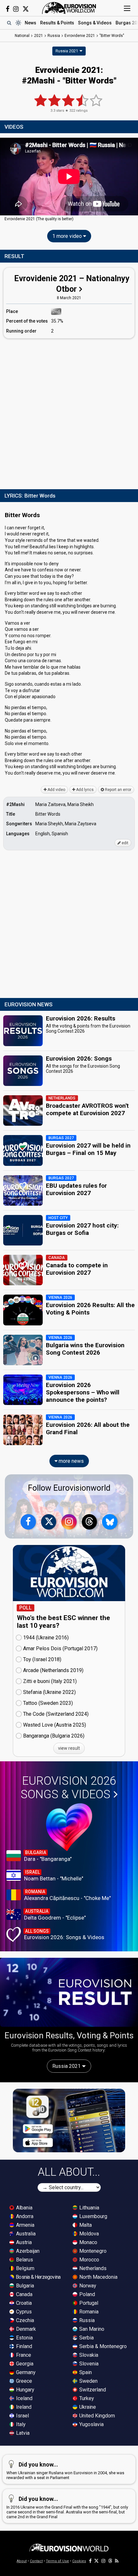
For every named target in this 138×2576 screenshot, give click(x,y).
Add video (56, 790)
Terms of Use (57, 2561)
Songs (95, 23)
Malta (85, 2225)
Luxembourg (93, 2216)
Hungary (25, 2390)
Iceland (24, 2398)
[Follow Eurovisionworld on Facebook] (8, 9)
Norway (87, 2286)
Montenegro (92, 2251)
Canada (24, 2294)
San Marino (91, 2329)
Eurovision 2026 (68, 1788)
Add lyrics (84, 790)
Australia (25, 2234)
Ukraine (87, 2407)
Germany (25, 2372)
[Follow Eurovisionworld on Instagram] (16, 9)
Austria (23, 2242)
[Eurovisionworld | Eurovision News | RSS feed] (117, 2561)
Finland (23, 2346)
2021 (39, 36)
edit (125, 843)
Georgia (24, 2364)
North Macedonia (98, 2277)
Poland (86, 2294)
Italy (20, 2424)
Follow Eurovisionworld (69, 1488)
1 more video (68, 236)
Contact (36, 2561)
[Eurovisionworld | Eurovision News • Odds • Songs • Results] (69, 8)
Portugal (88, 2303)
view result (69, 1748)
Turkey (86, 2398)
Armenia (25, 2225)
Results (57, 23)
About (22, 2561)
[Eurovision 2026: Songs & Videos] (69, 1827)
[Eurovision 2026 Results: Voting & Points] (69, 1992)
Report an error (118, 790)
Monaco (88, 2242)
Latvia (22, 2433)
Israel (22, 2416)
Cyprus (23, 2312)
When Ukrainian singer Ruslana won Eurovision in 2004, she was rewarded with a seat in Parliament (65, 2471)
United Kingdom (96, 2416)
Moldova (88, 2234)
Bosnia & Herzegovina (38, 2277)
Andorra (24, 2216)
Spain (85, 2372)
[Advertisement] (69, 412)
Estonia (24, 2338)
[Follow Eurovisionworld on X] (26, 9)
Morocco (89, 2260)
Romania (88, 2312)
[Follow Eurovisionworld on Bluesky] (110, 1522)
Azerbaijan (27, 2251)
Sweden (88, 2381)
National (22, 36)
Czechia (24, 2320)
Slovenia (88, 2364)
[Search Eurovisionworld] (9, 23)
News (30, 23)
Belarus (24, 2260)
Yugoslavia (91, 2424)
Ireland (23, 2407)
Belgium (25, 2268)
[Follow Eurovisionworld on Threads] (90, 1522)
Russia (86, 2320)
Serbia (86, 2338)
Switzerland (92, 2390)
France (23, 2355)
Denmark (25, 2329)
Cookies (79, 2561)
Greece (23, 2381)
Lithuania (89, 2208)
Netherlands (92, 2268)
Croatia (23, 2303)
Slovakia (88, 2355)
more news (71, 1461)
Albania (24, 2208)
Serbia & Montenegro (102, 2346)
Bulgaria (24, 2286)
